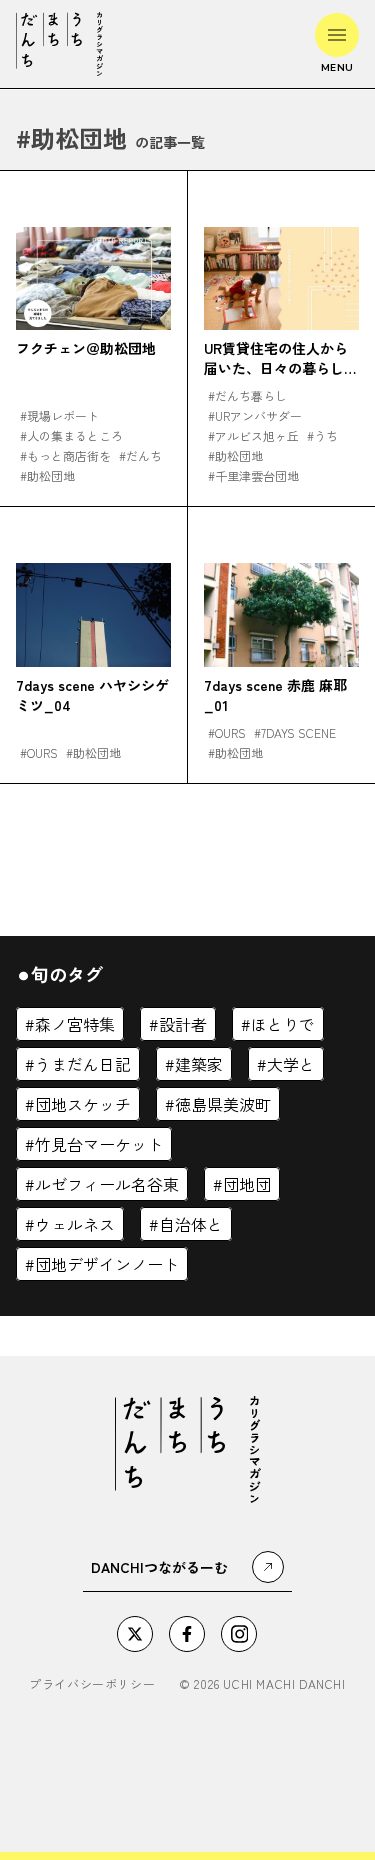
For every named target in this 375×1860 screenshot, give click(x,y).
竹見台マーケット (99, 1144)
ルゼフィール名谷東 (107, 1184)
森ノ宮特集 (75, 1024)
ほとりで (283, 1024)
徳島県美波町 (223, 1104)
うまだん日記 (83, 1064)
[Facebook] (187, 1634)
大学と (291, 1064)
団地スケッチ (83, 1104)
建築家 (199, 1064)
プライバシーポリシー (92, 1684)
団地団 (247, 1184)
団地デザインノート (107, 1264)
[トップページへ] (59, 44)
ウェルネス (75, 1224)
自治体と (191, 1224)
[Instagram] (239, 1634)
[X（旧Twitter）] (135, 1634)
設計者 (183, 1024)
